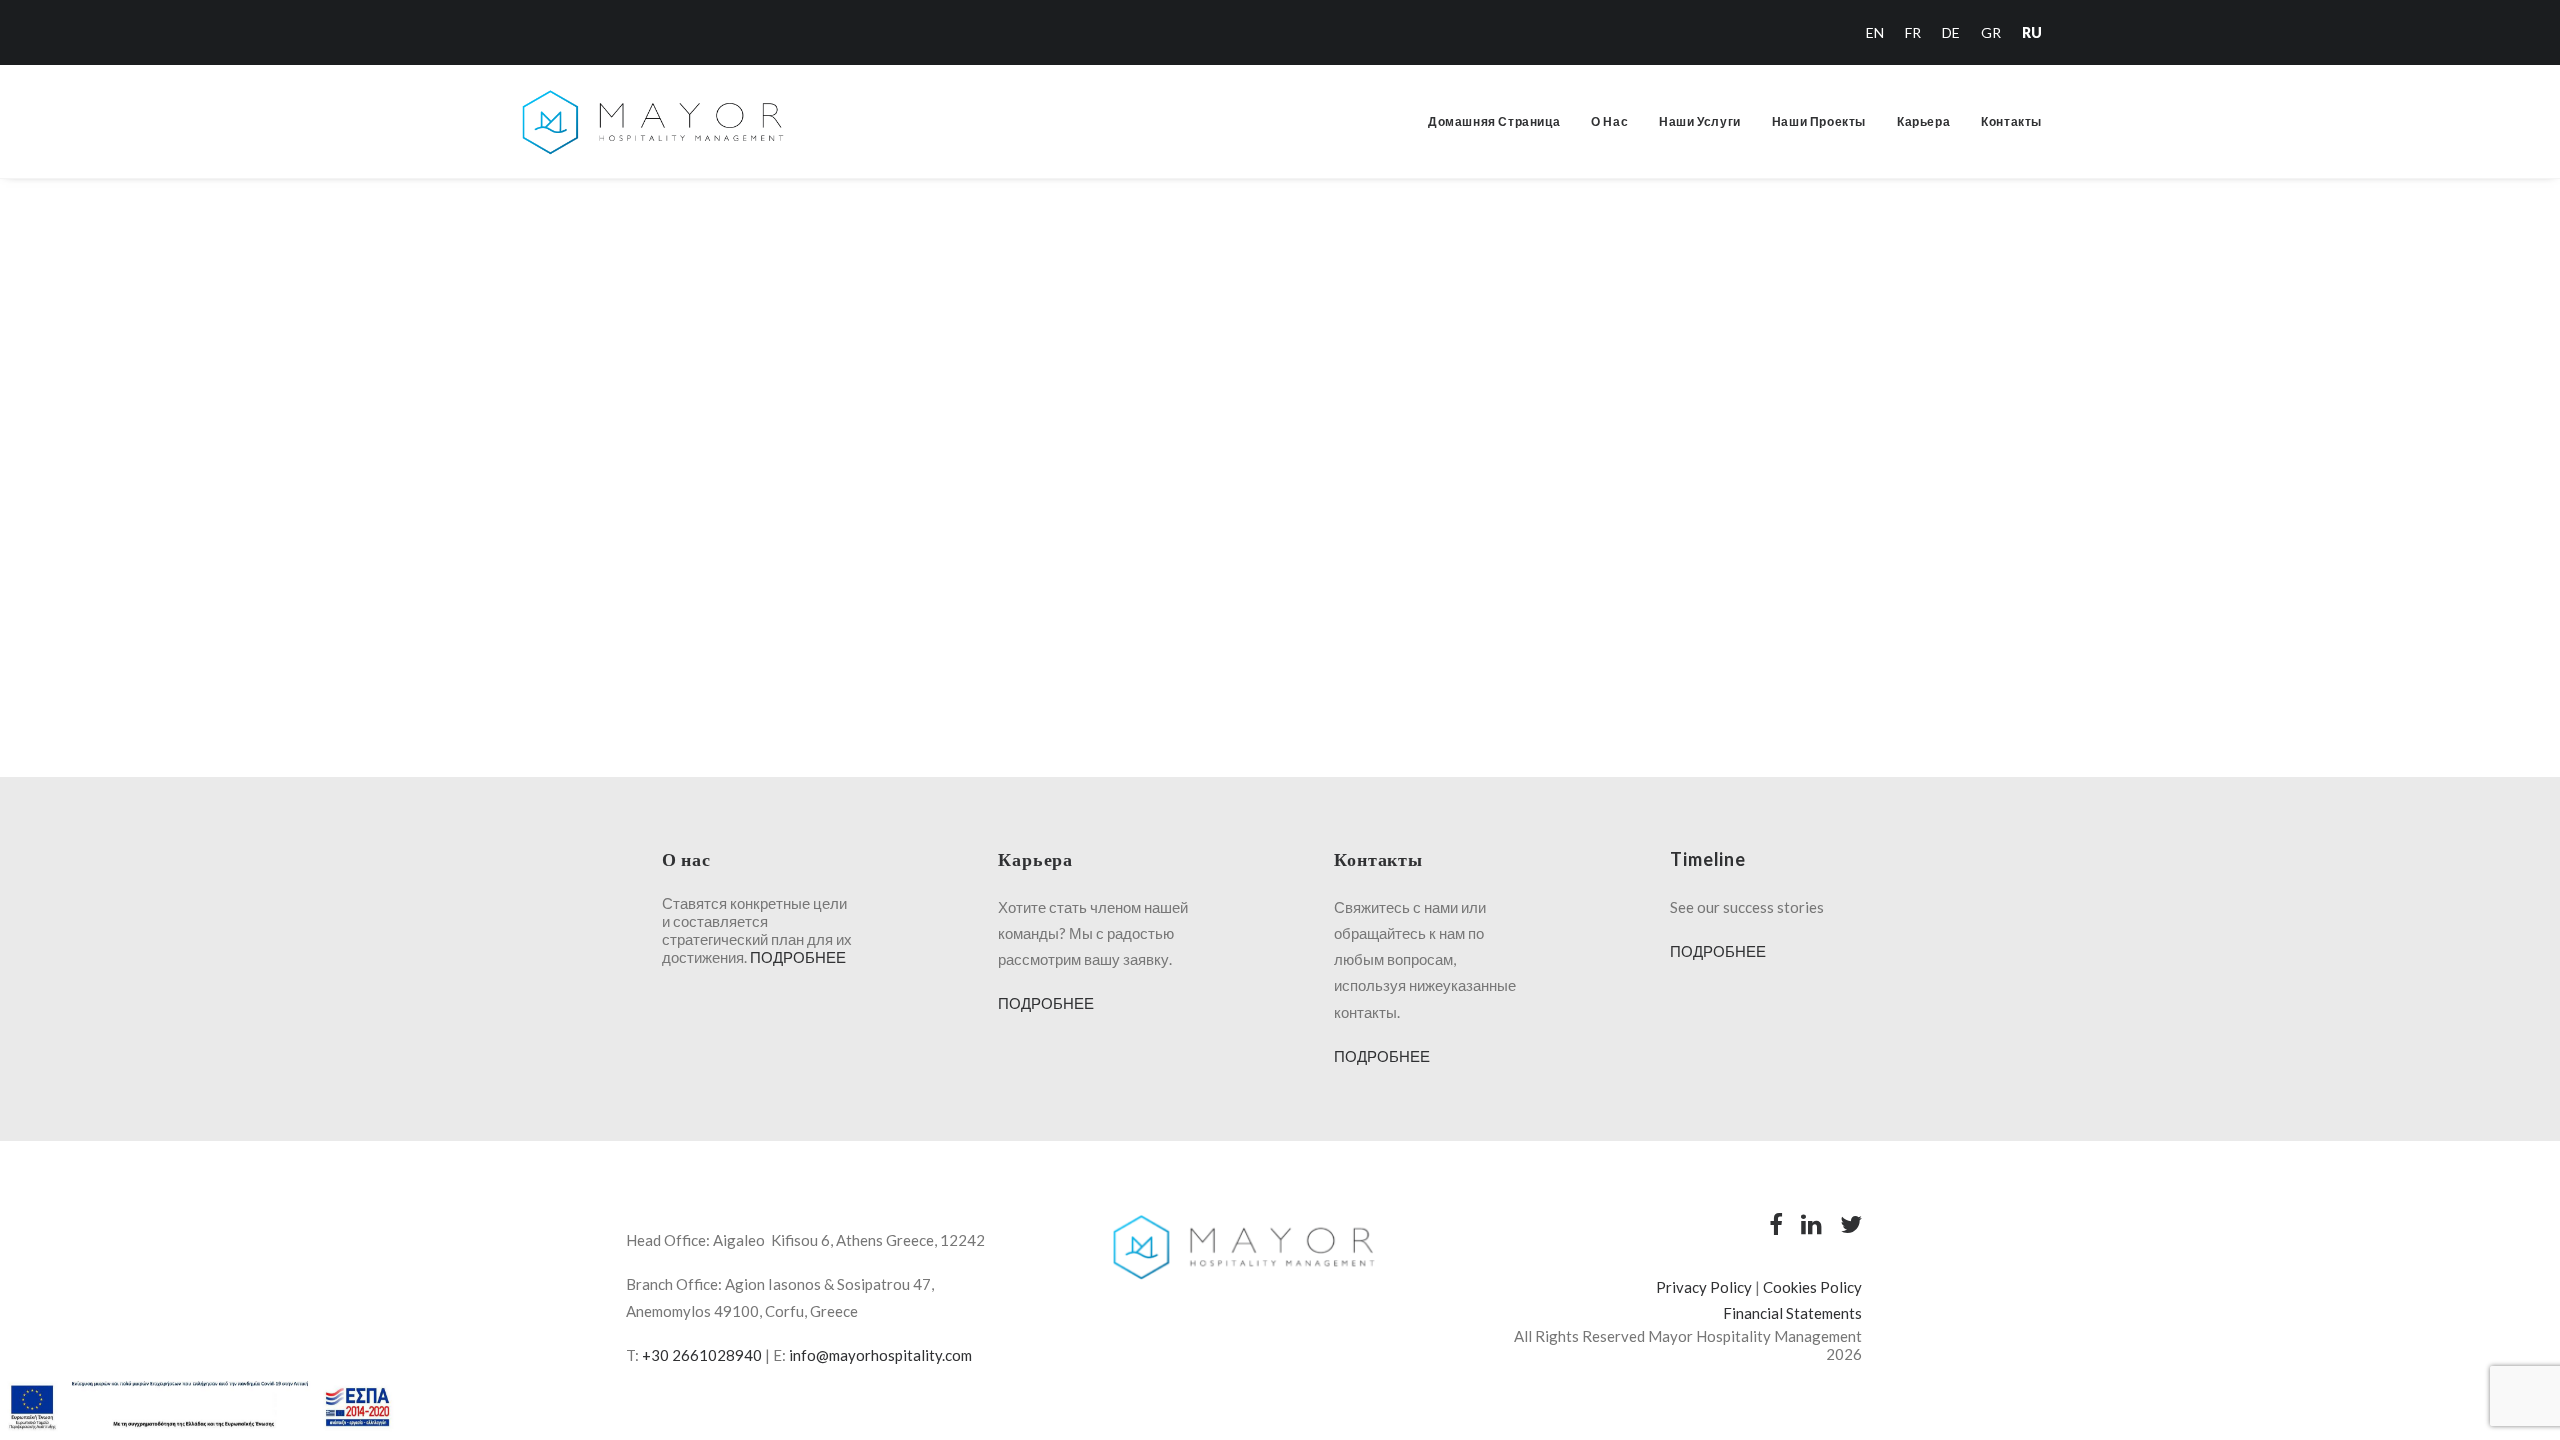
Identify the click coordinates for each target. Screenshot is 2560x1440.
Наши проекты (1819, 121)
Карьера (1923, 121)
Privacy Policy (1704, 1287)
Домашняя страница (1494, 121)
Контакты (2011, 121)
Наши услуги (1700, 121)
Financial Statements (1792, 1313)
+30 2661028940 (702, 1355)
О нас (1609, 121)
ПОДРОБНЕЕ (798, 957)
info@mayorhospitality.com (880, 1355)
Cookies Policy (1812, 1287)
